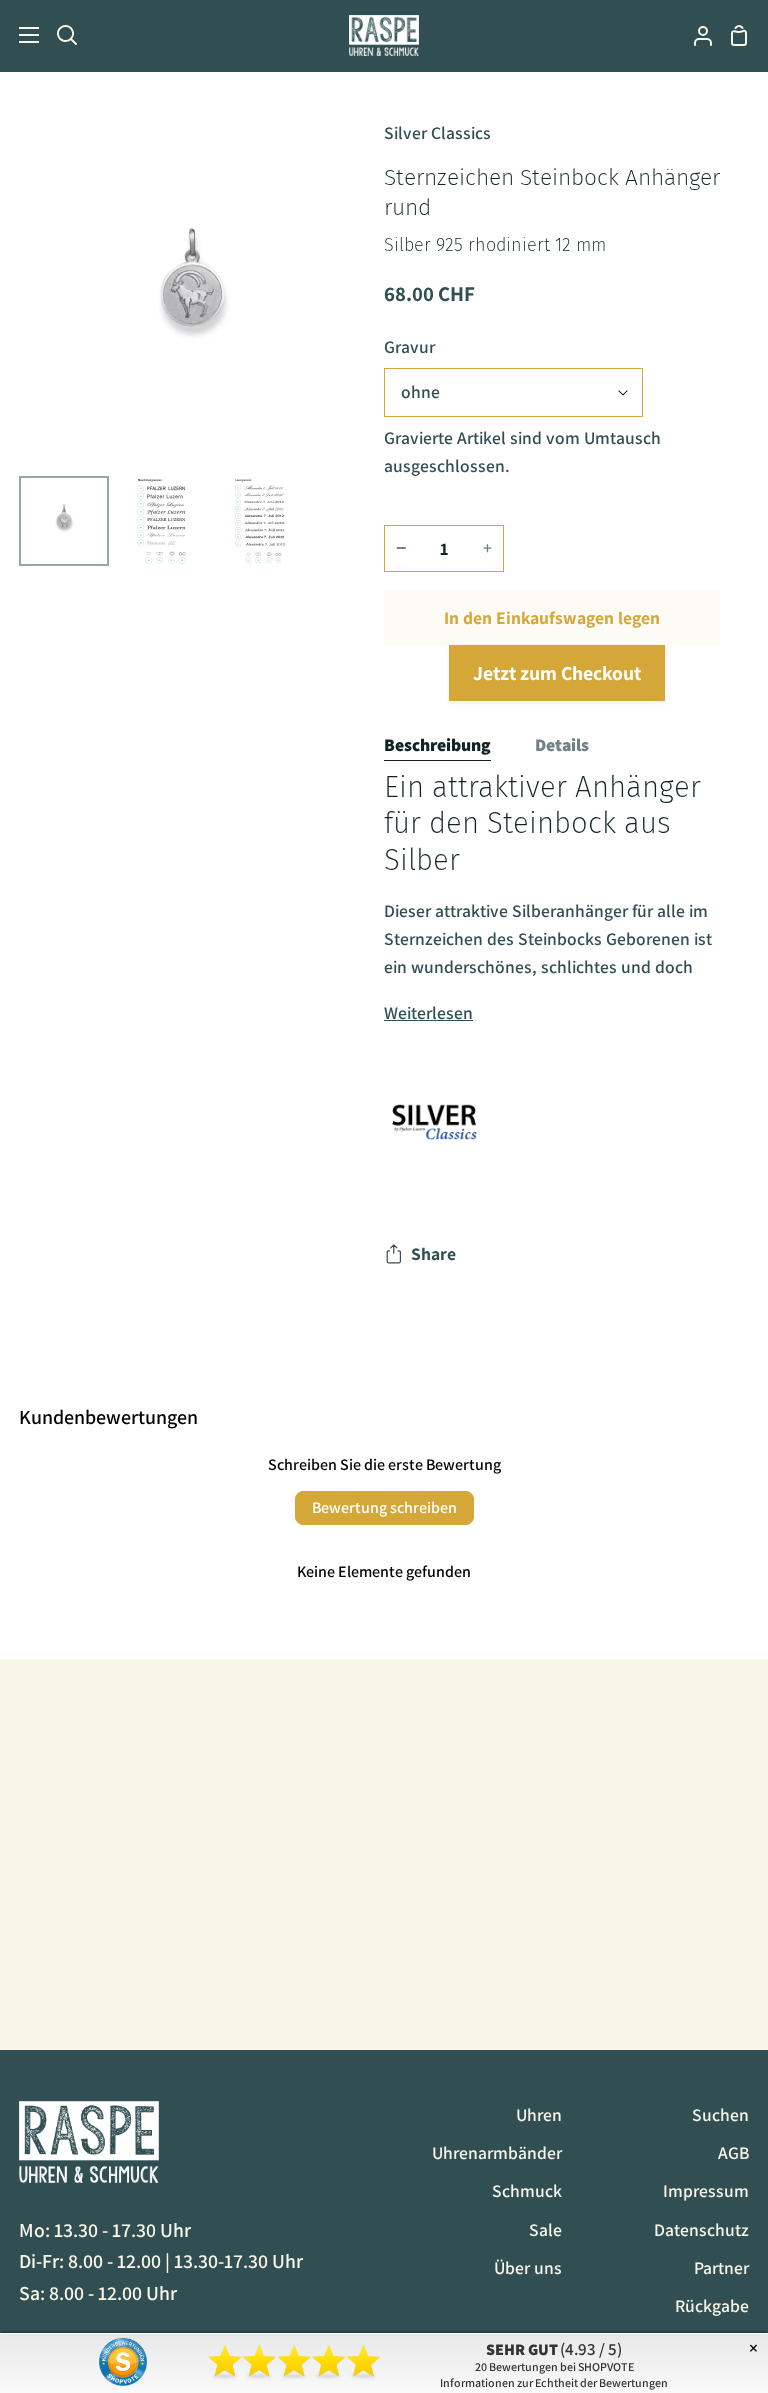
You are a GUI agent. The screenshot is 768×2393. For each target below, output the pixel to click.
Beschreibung (437, 744)
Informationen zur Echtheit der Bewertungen (554, 2382)
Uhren (539, 2114)
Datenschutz (701, 2229)
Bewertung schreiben (384, 1507)
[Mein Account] (695, 35)
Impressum (706, 2190)
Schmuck (527, 2190)
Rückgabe (712, 2305)
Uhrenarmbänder (497, 2152)
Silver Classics (437, 132)
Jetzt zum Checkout (557, 673)
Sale (545, 2229)
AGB (733, 2152)
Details (562, 744)
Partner (721, 2267)
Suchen (720, 2114)
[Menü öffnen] (20, 35)
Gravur (409, 346)
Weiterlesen (428, 1012)
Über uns (528, 2267)
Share (433, 1253)
